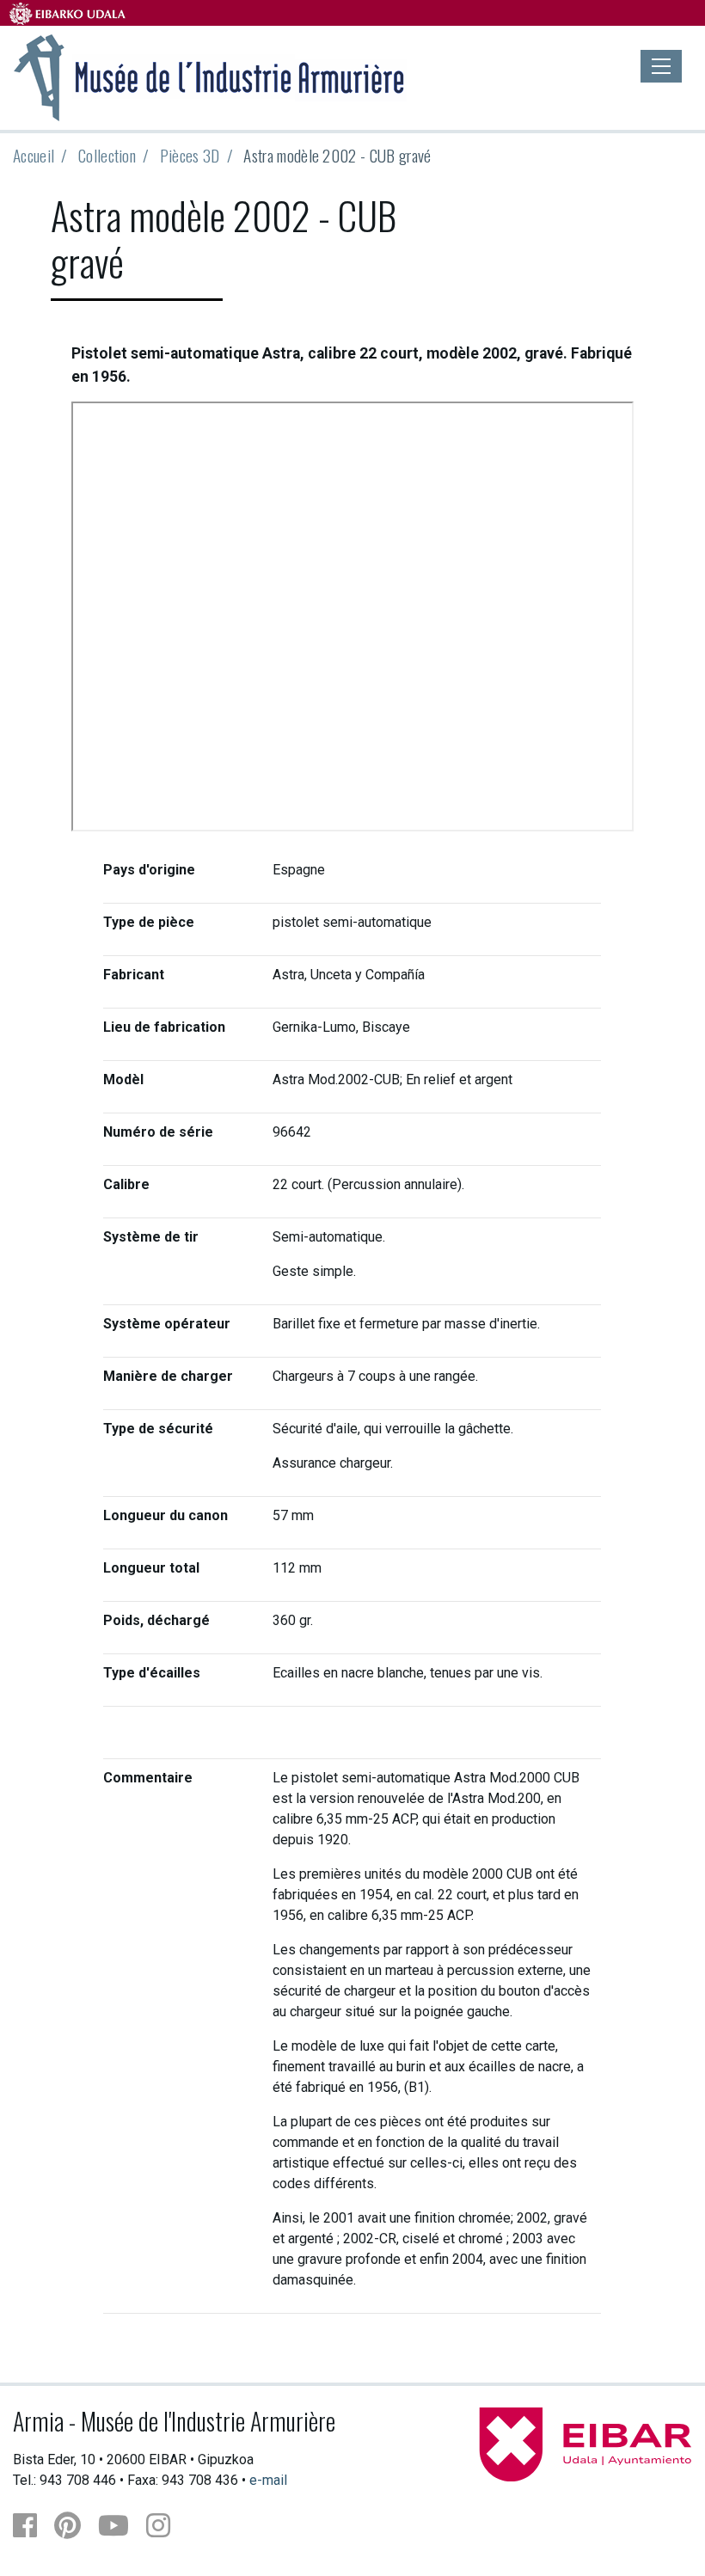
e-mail (268, 2480)
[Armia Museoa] (210, 76)
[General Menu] (661, 66)
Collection (107, 155)
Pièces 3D (190, 155)
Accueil (34, 155)
